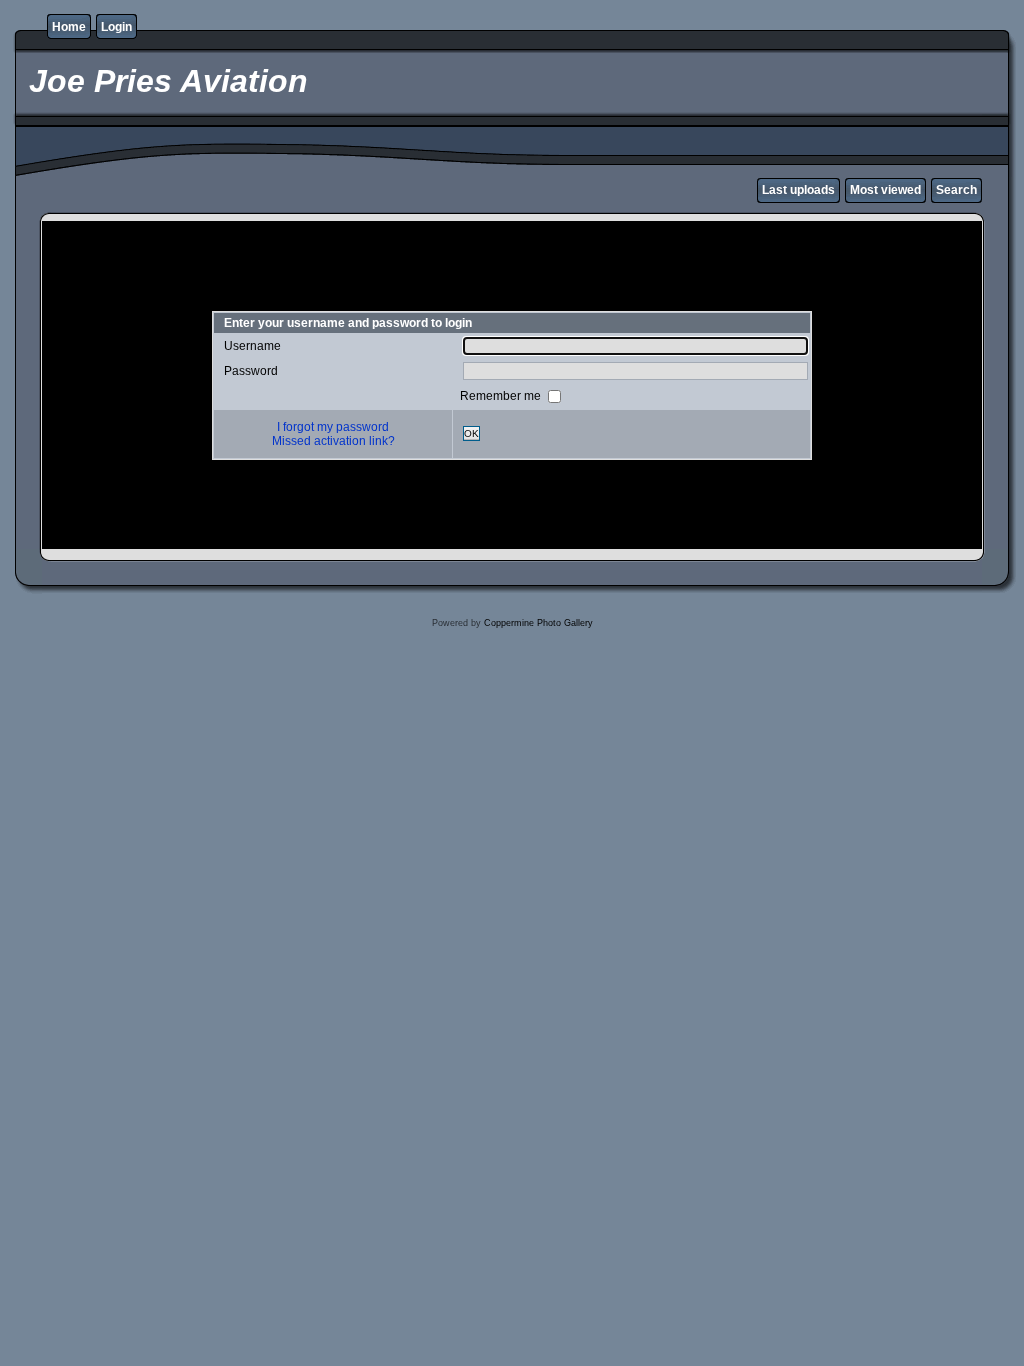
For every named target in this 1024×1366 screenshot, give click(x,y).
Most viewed (885, 190)
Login (116, 27)
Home (69, 27)
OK (471, 433)
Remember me (502, 395)
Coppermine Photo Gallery (538, 623)
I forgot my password (333, 427)
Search (956, 190)
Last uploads (798, 190)
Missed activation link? (333, 441)
